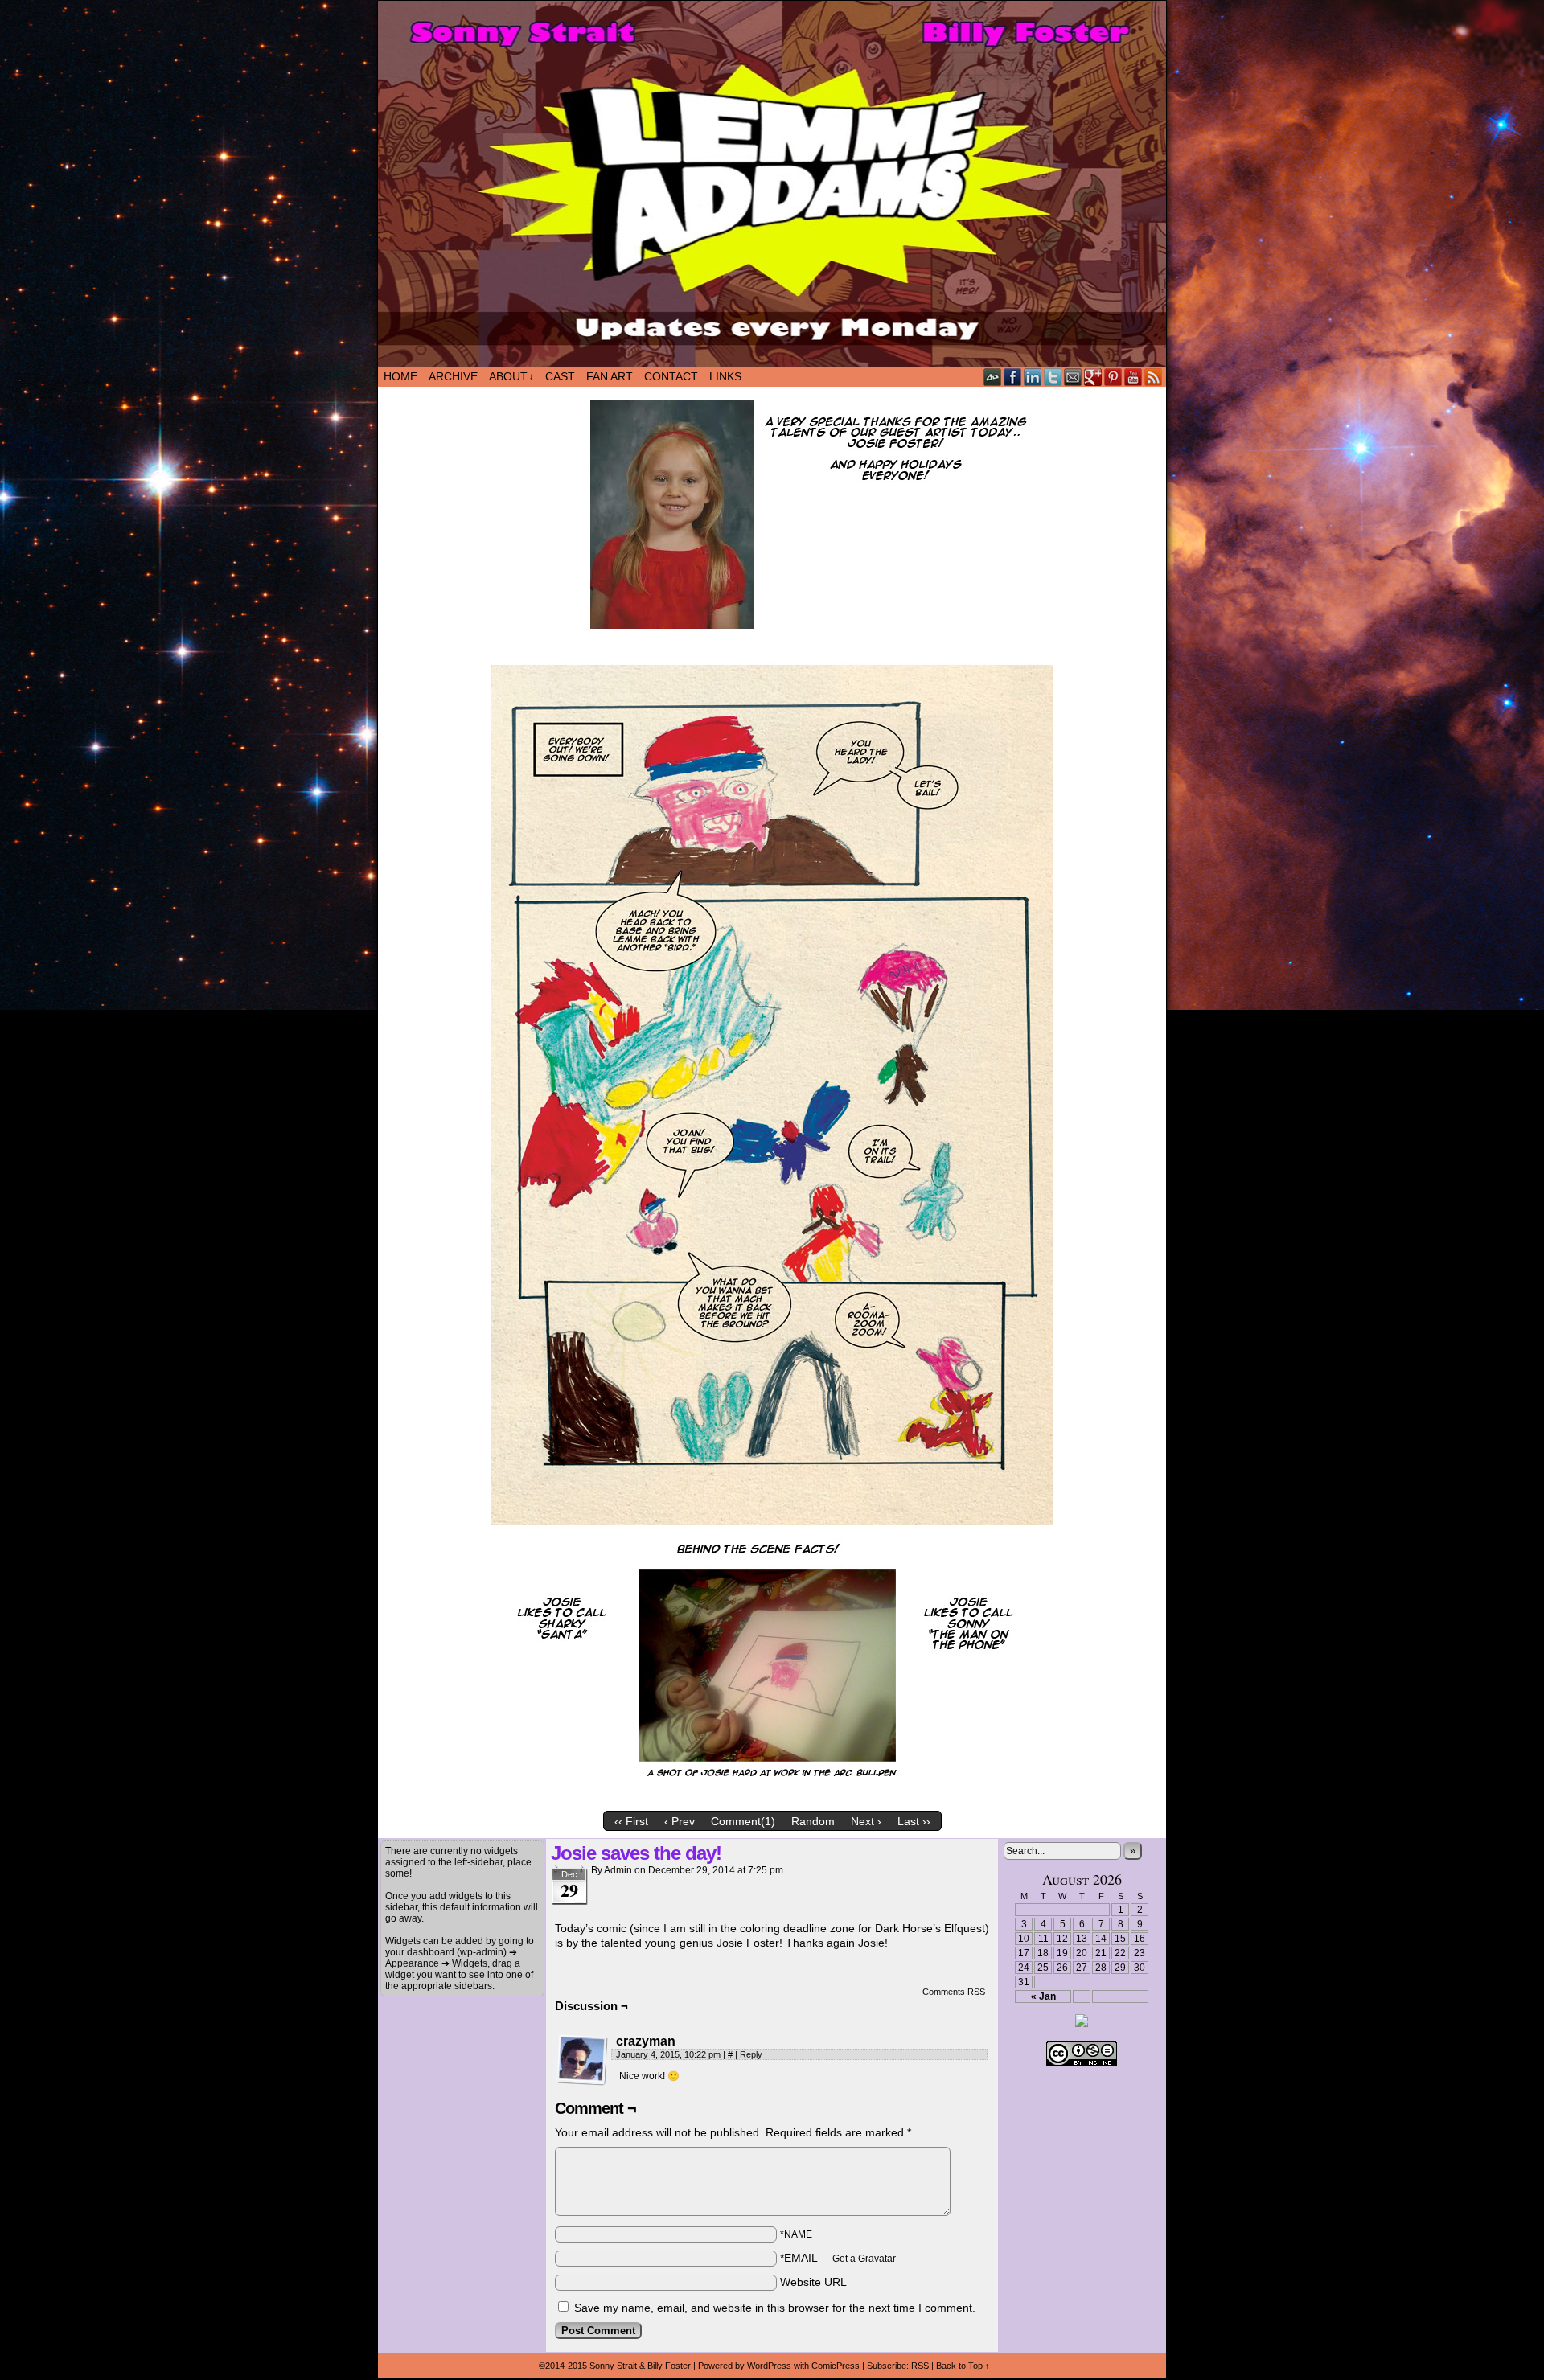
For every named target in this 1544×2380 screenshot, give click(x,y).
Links (725, 376)
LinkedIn (1033, 377)
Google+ (1093, 377)
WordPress (769, 2366)
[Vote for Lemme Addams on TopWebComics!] (1082, 2024)
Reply (751, 2054)
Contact (671, 376)
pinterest (1113, 377)
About (511, 376)
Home (400, 376)
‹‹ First (631, 1821)
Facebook (1013, 377)
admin (618, 1870)
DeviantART (993, 377)
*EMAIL (838, 2258)
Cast (560, 376)
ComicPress (836, 2366)
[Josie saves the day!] (772, 1799)
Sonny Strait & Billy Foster (640, 2366)
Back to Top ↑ (963, 2366)
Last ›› (914, 1821)
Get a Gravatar (864, 2259)
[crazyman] (582, 2060)
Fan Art (610, 376)
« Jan (1043, 1996)
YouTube (1133, 377)
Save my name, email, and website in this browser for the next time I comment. (775, 2308)
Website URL (813, 2282)
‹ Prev (680, 1821)
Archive (453, 376)
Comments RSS (954, 1992)
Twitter (1053, 377)
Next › (866, 1821)
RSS (1154, 377)
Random (813, 1821)
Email (1073, 377)
